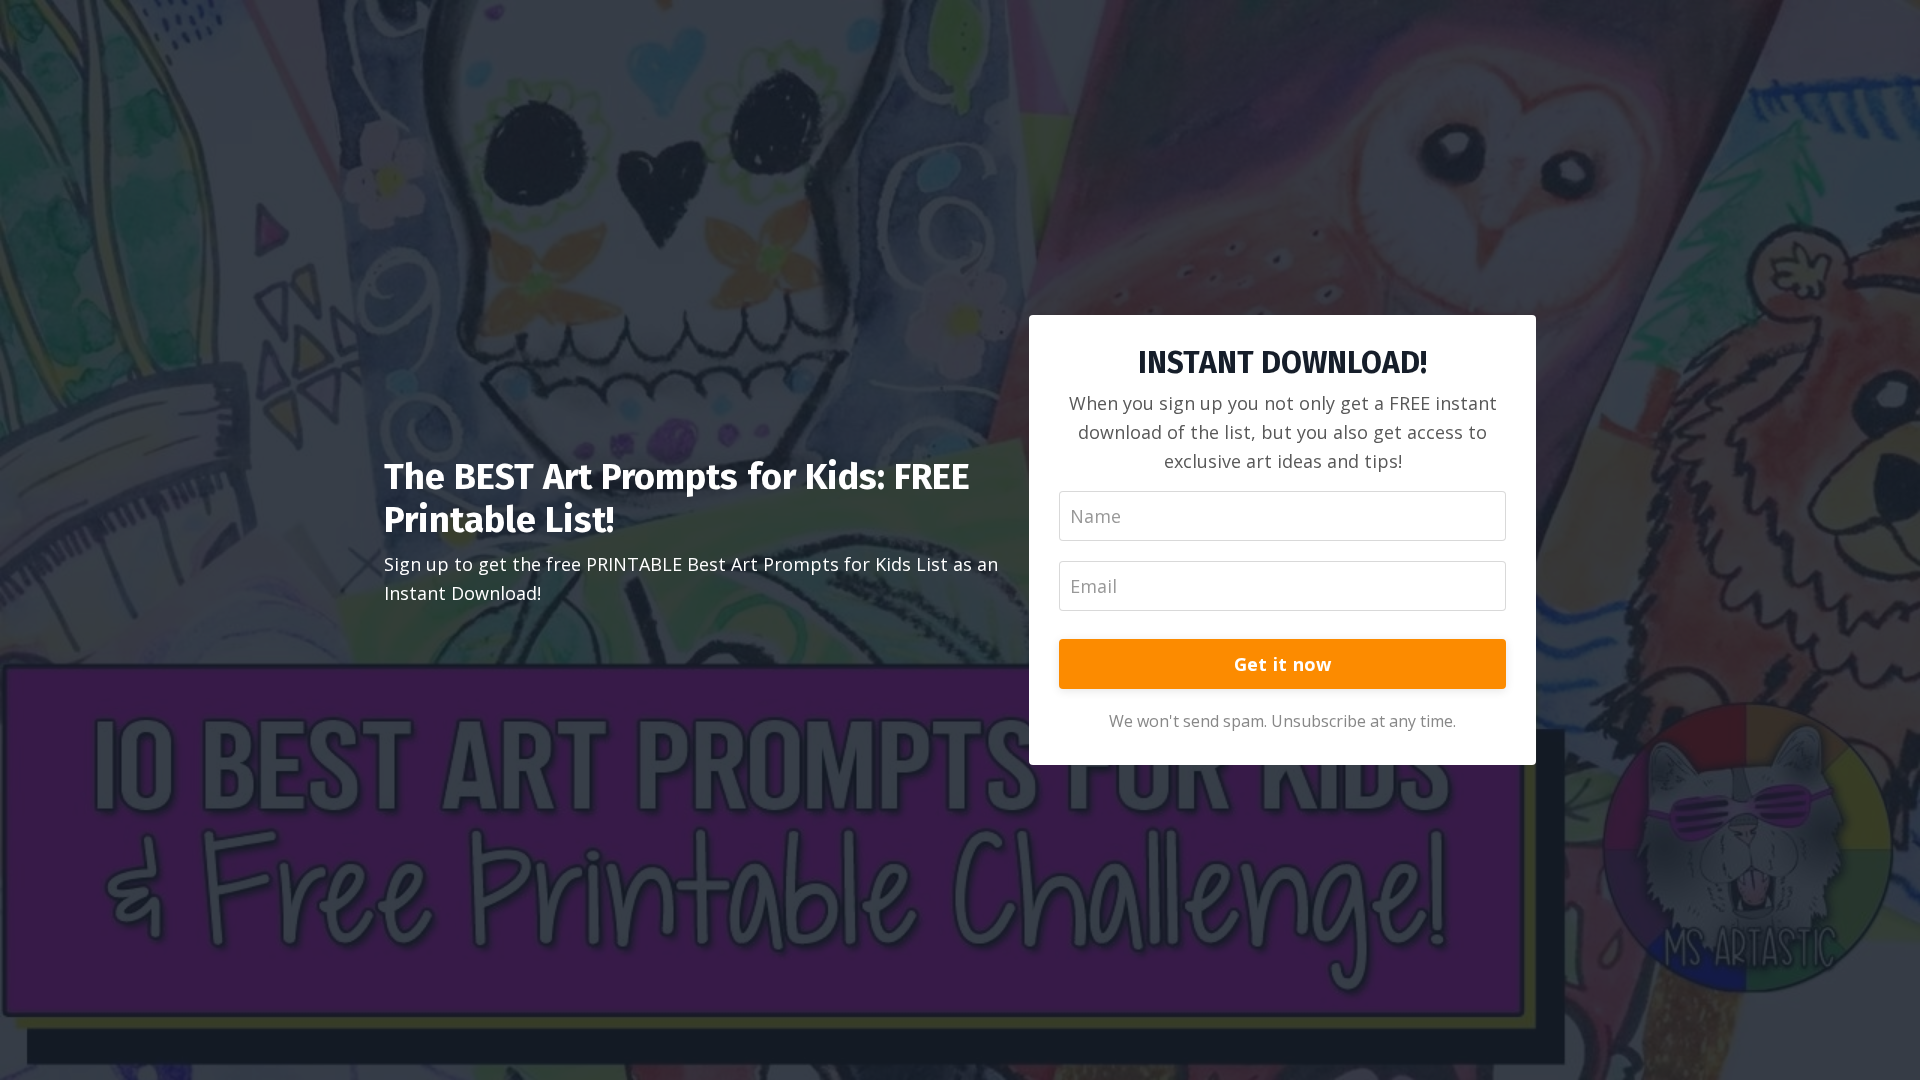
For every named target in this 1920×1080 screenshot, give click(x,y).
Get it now (1283, 664)
